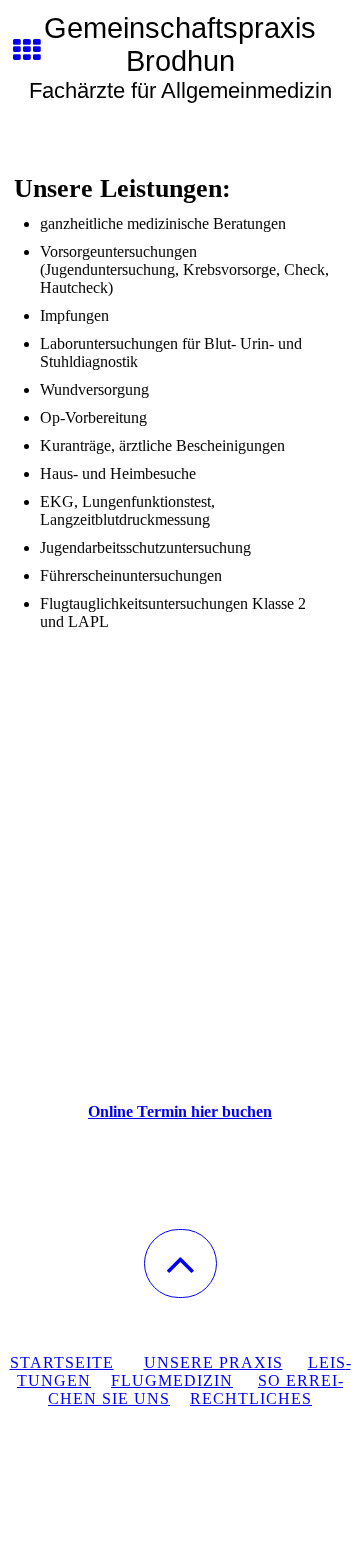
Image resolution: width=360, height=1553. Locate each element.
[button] (180, 1263)
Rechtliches (251, 1398)
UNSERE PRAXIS (213, 1362)
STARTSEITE (62, 1362)
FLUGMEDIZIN (172, 1380)
